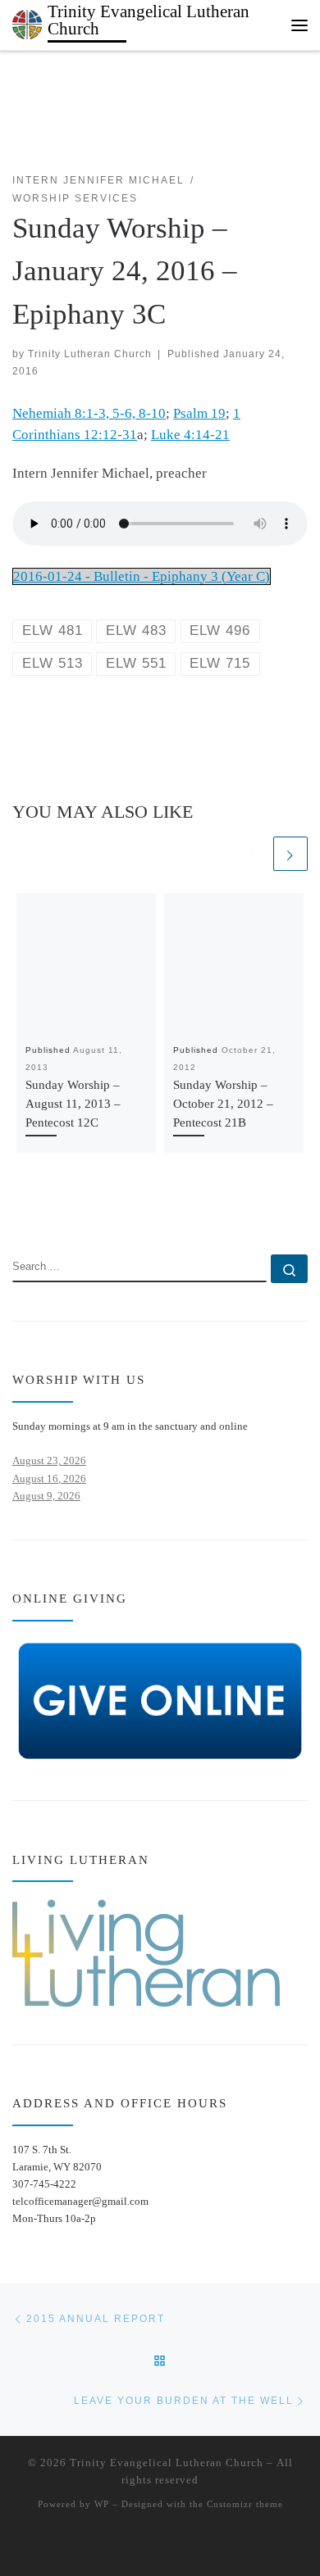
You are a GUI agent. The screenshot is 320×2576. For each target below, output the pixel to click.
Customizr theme (245, 2504)
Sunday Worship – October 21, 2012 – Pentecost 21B (223, 1103)
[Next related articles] (290, 854)
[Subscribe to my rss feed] (18, 1208)
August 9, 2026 (46, 1496)
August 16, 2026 (49, 1478)
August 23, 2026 (49, 1460)
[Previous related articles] (253, 854)
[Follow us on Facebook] (42, 1208)
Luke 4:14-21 (190, 435)
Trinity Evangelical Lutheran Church (167, 2463)
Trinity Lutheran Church (90, 354)
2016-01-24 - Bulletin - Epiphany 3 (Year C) (142, 576)
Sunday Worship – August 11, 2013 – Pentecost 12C (73, 1103)
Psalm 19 (199, 413)
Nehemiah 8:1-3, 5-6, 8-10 (89, 413)
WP (102, 2504)
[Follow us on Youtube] (67, 1208)
